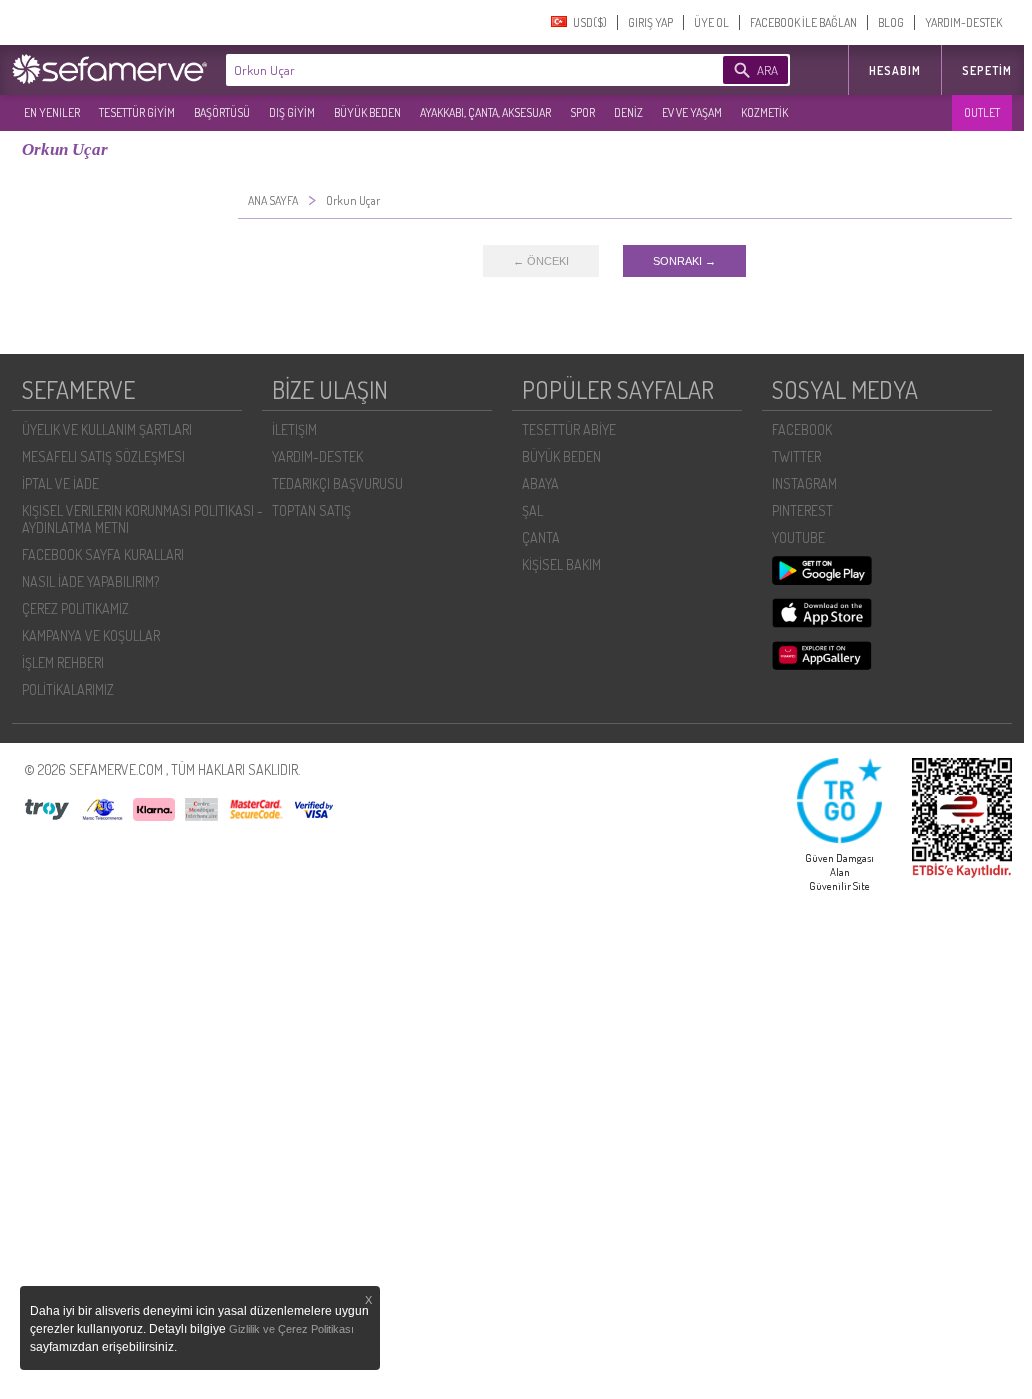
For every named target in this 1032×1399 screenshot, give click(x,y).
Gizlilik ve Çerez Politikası (291, 1329)
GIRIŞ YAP (650, 22)
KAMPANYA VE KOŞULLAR (91, 635)
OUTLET (982, 112)
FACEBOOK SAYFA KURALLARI (103, 554)
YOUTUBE (798, 537)
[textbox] (444, 70)
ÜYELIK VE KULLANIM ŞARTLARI (107, 429)
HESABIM (895, 70)
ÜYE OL (711, 22)
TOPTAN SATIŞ (311, 510)
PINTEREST (802, 510)
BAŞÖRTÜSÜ (222, 112)
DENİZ (628, 112)
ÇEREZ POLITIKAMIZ (75, 608)
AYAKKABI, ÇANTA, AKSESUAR (485, 112)
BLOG (891, 22)
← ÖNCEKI (541, 261)
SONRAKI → (684, 261)
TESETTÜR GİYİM (137, 112)
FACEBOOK (802, 429)
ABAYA (540, 483)
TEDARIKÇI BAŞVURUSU (337, 483)
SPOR (582, 112)
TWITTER (796, 456)
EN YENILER (52, 112)
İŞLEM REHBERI (63, 662)
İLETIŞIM (294, 429)
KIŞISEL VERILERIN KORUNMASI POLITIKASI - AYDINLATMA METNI (142, 519)
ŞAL (532, 510)
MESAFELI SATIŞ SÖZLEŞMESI (103, 456)
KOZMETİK (764, 112)
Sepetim (987, 70)
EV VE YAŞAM (692, 112)
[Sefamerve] (114, 69)
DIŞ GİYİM (292, 112)
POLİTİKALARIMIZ (68, 689)
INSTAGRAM (804, 483)
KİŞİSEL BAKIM (561, 564)
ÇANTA (541, 537)
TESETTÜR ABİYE (569, 429)
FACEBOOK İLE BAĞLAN (803, 22)
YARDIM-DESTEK (963, 22)
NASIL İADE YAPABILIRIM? (90, 581)
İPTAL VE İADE (60, 483)
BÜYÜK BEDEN (367, 112)
